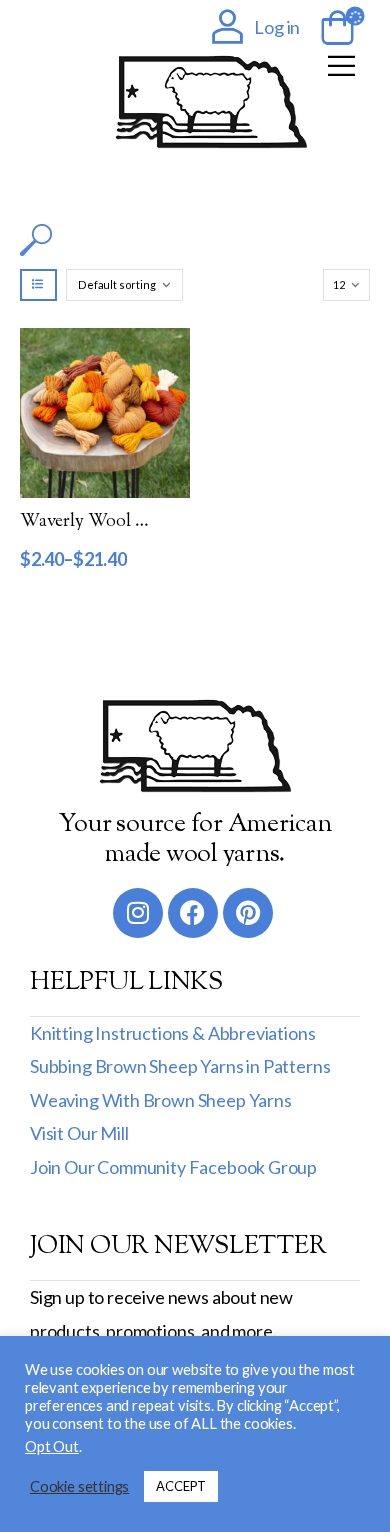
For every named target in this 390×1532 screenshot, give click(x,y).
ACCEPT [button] (181, 1486)
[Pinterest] (248, 913)
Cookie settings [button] (79, 1486)
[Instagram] (138, 913)
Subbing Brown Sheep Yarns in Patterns (180, 1066)
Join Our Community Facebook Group (173, 1167)
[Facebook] (193, 913)
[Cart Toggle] (334, 29)
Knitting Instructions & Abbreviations (172, 1033)
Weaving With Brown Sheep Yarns (161, 1100)
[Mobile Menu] (341, 65)
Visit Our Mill (79, 1133)
